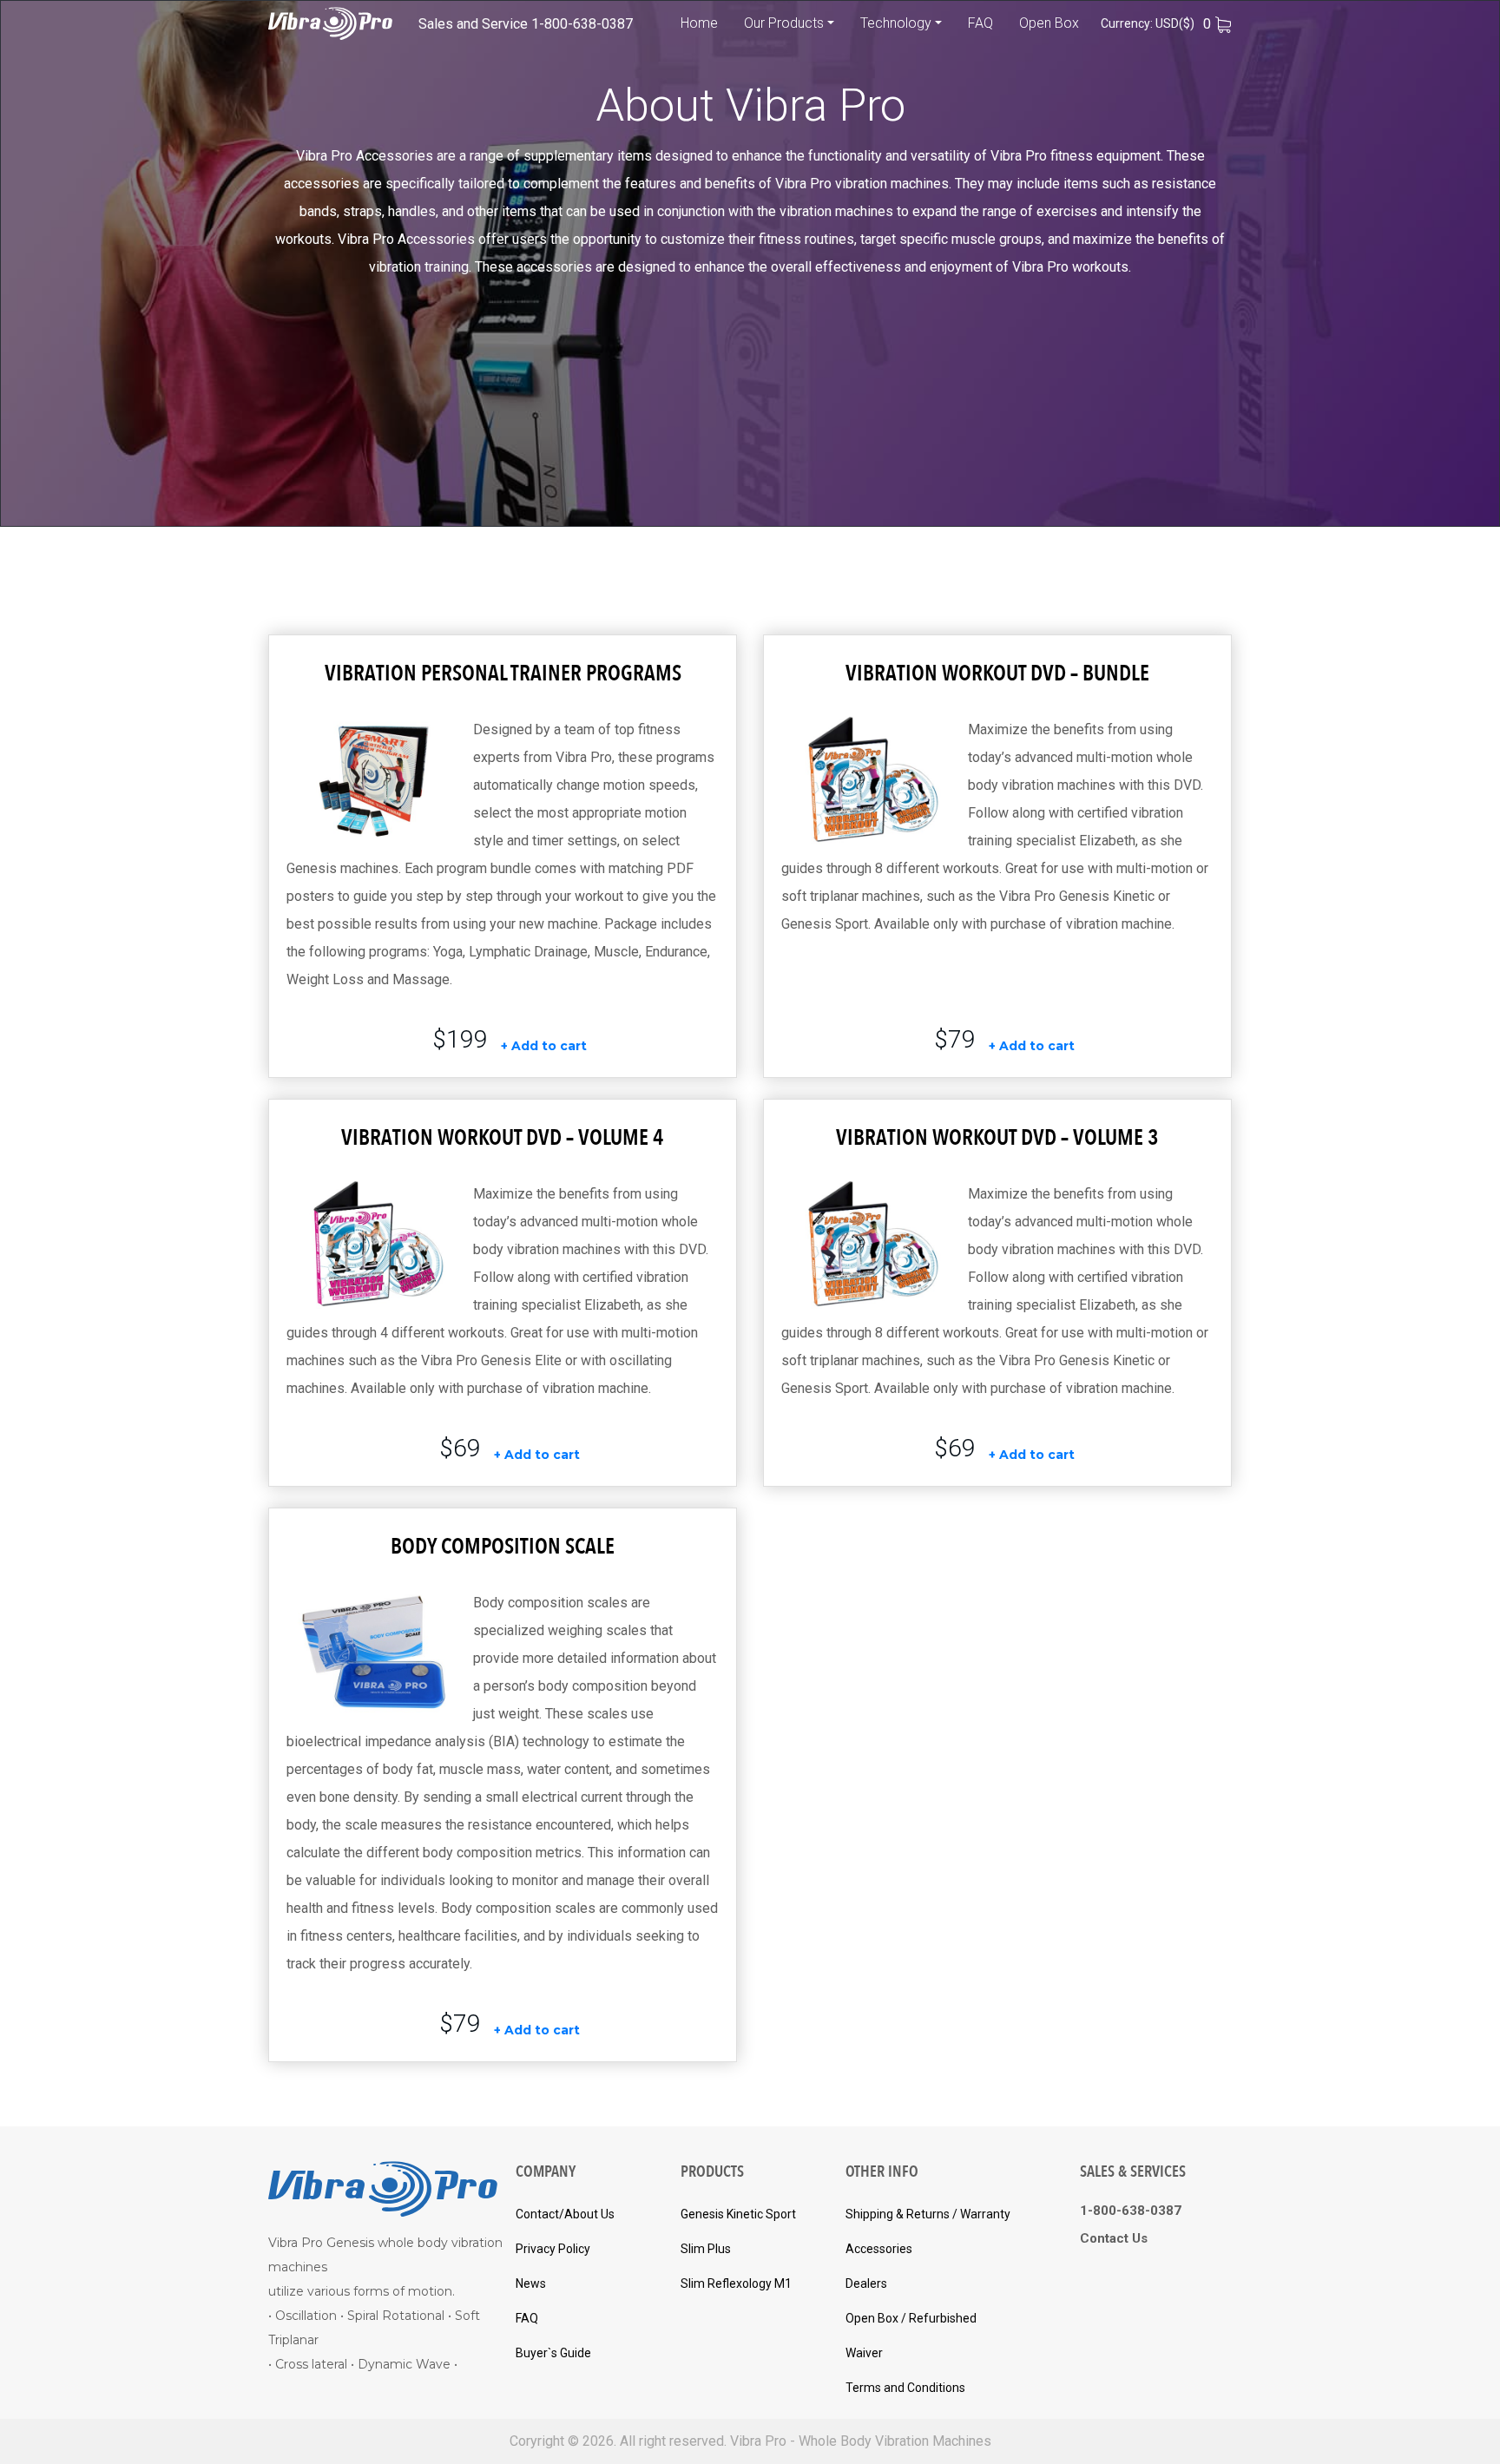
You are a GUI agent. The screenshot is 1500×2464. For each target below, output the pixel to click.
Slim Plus (706, 2249)
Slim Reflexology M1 (736, 2283)
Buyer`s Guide (553, 2353)
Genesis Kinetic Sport (738, 2214)
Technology (896, 23)
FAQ (980, 23)
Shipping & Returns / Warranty (928, 2214)
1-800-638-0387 (582, 24)
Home (699, 23)
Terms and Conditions (905, 2388)
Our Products (784, 23)
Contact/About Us (565, 2214)
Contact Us (1114, 2238)
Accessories (879, 2249)
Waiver (864, 2353)
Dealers (866, 2283)
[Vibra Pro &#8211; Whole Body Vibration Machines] (330, 23)
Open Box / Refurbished (911, 2318)
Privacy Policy (553, 2249)
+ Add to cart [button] (544, 1046)
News (531, 2283)
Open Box (1049, 23)
